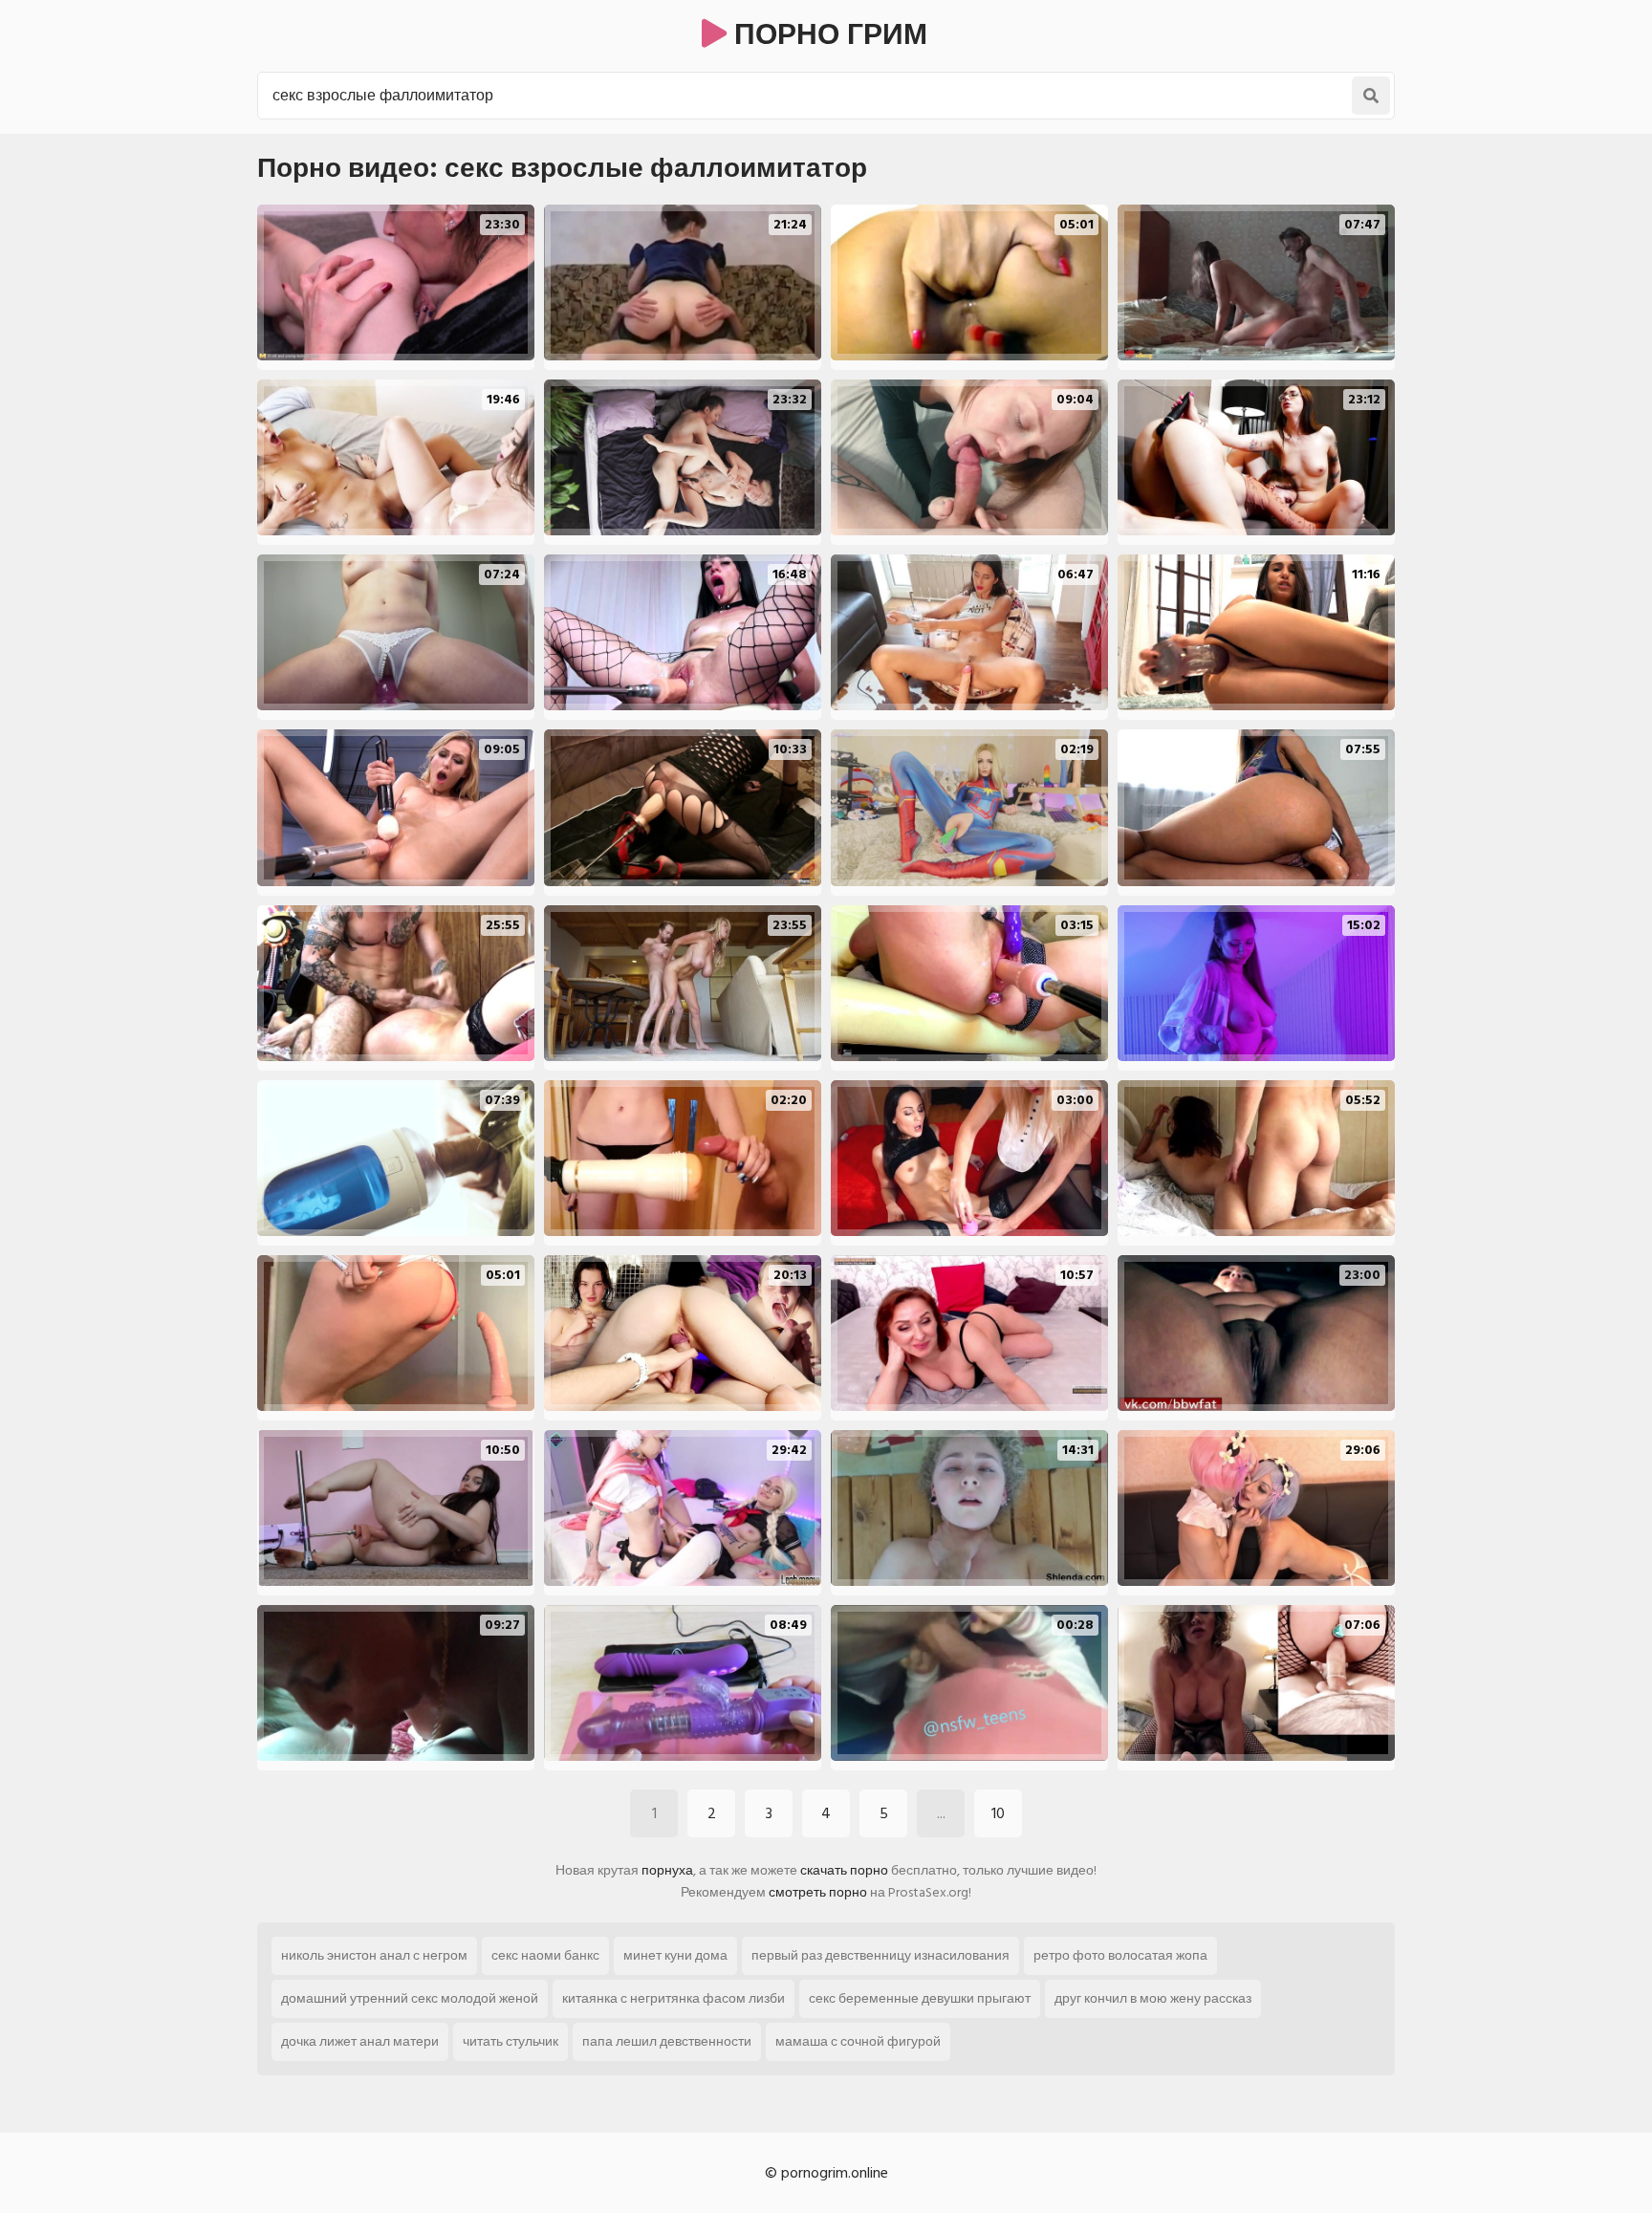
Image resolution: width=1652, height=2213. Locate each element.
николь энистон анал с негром (374, 1955)
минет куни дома (675, 1955)
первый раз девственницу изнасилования (880, 1955)
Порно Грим (827, 35)
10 (998, 1813)
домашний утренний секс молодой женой (410, 1998)
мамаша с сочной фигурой (858, 2041)
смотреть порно (818, 1892)
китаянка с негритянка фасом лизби (674, 1998)
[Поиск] (1371, 96)
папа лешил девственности (667, 2041)
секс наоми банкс (545, 1955)
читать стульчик (511, 2041)
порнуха (667, 1870)
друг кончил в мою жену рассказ (1153, 1998)
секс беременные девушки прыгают (920, 1998)
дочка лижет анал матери (360, 2041)
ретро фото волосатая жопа (1120, 1955)
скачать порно (844, 1870)
